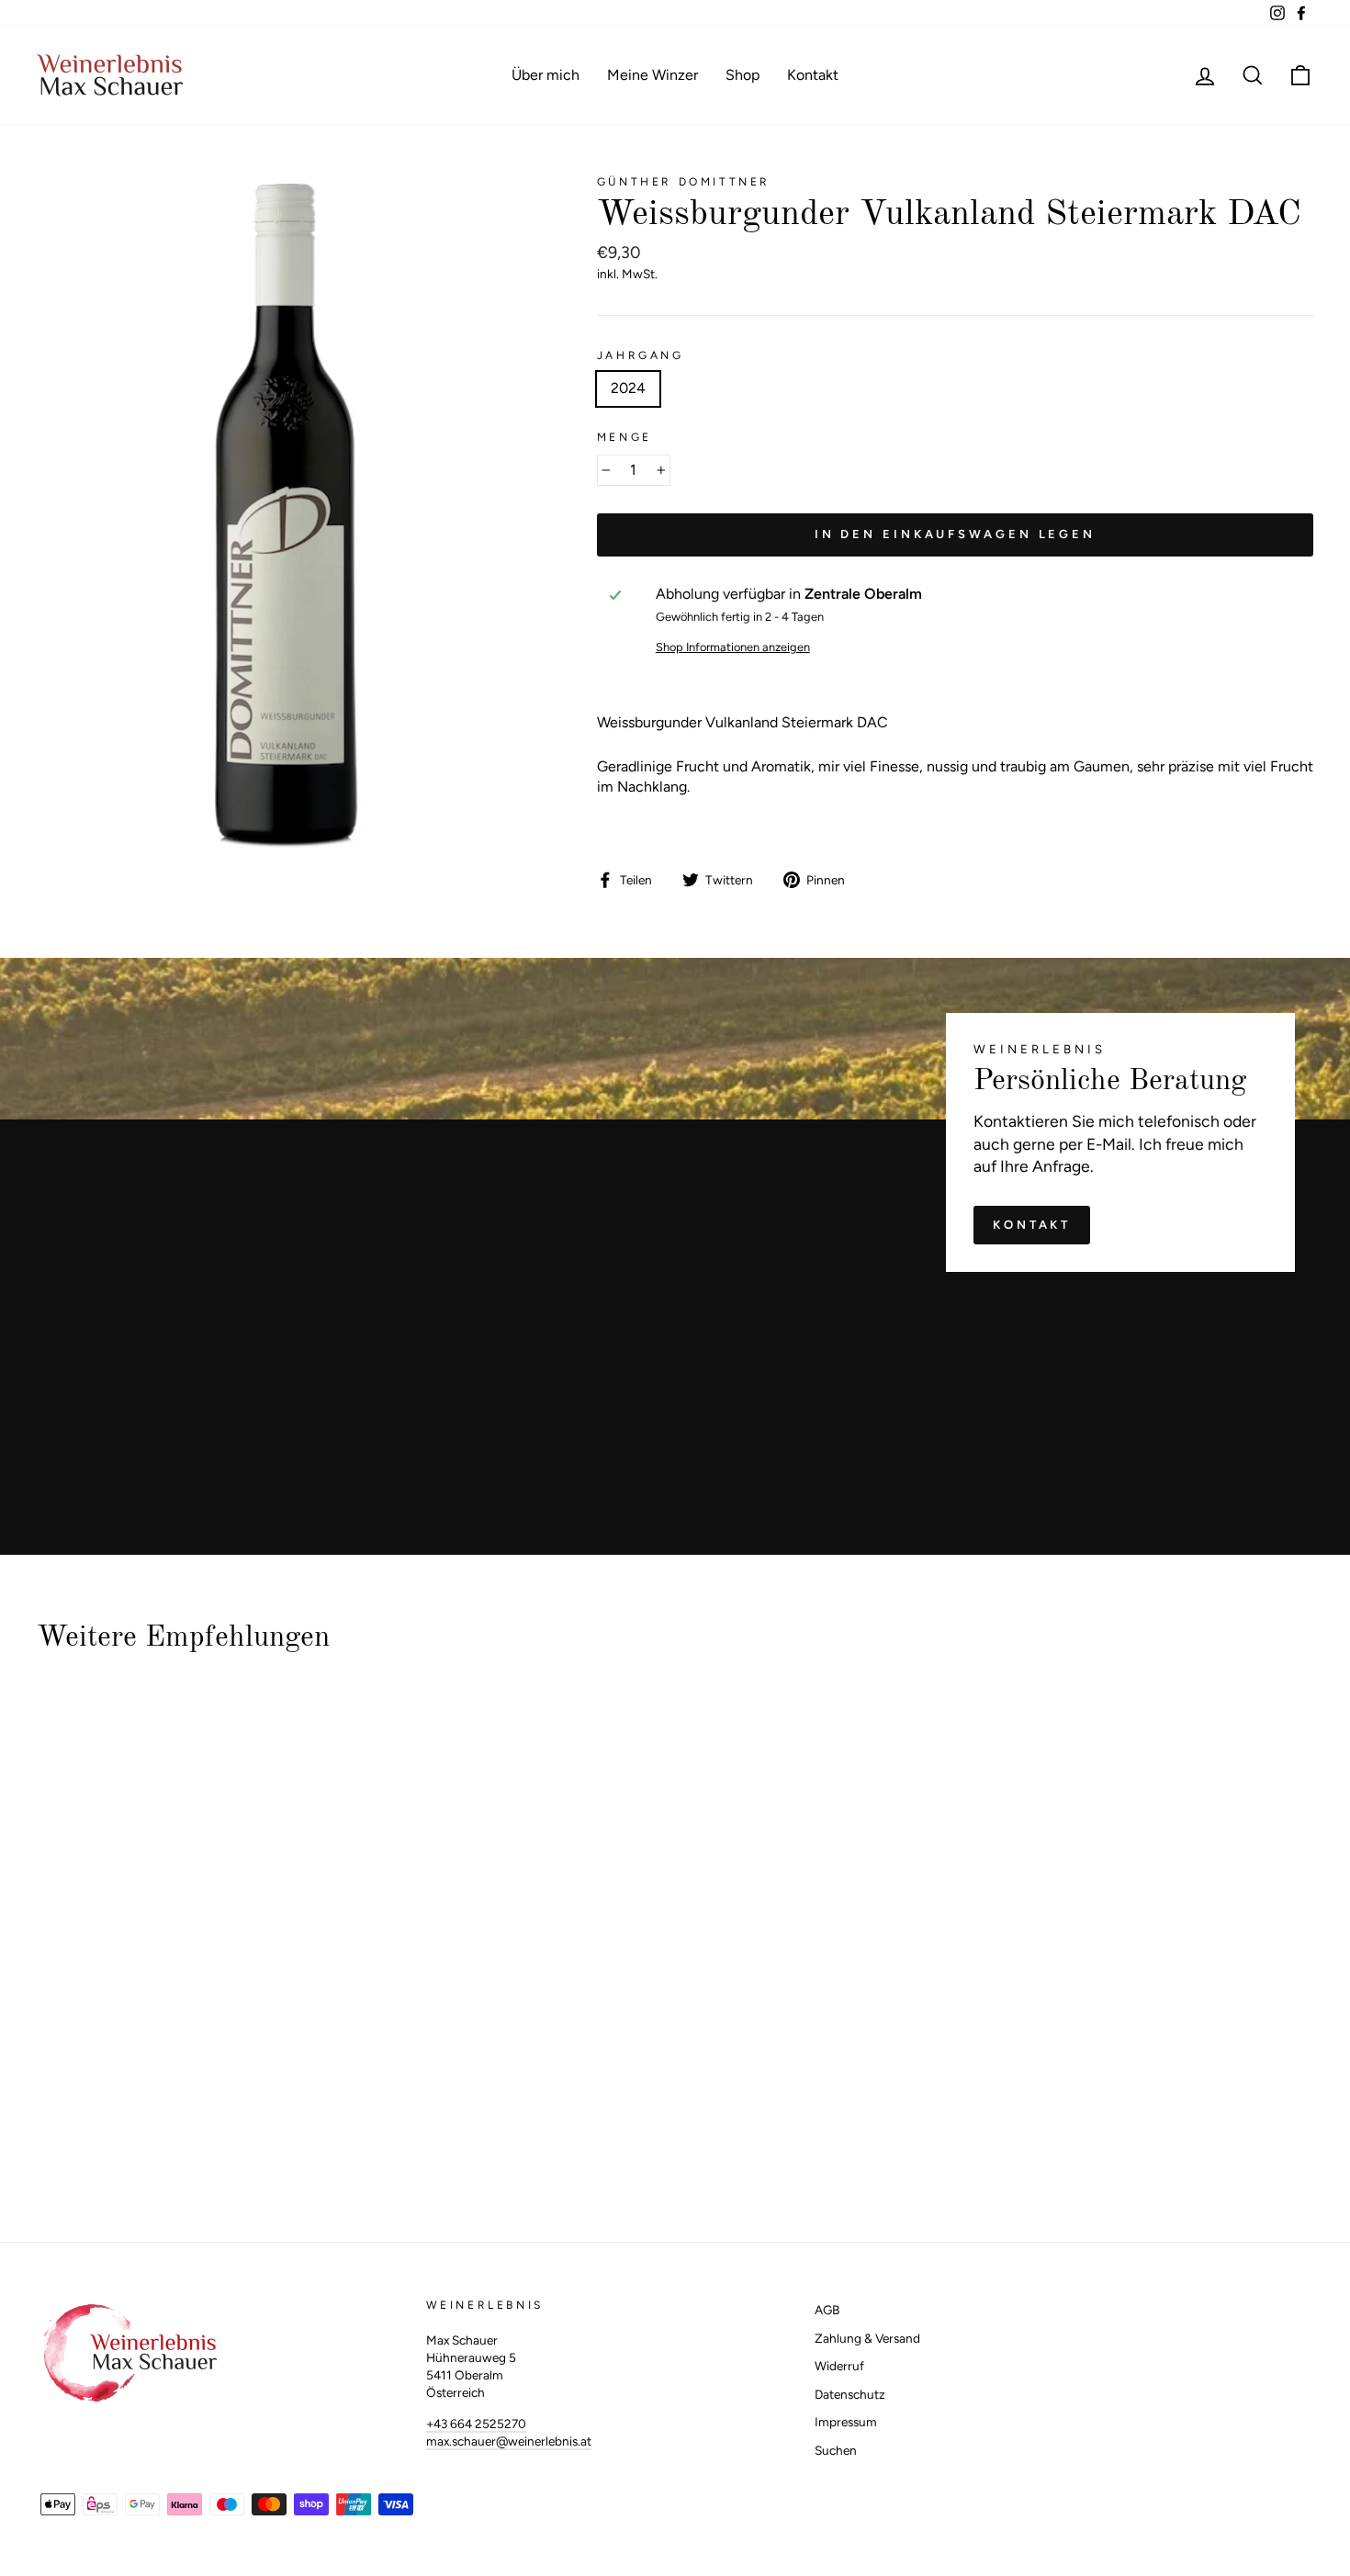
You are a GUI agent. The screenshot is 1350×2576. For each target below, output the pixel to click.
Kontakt (813, 75)
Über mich (546, 75)
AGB (827, 2310)
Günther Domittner (684, 182)
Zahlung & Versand (867, 2338)
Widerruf (839, 2366)
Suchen (836, 2450)
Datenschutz (850, 2394)
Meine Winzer (652, 75)
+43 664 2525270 (476, 2424)
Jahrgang (641, 355)
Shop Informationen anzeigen (733, 647)
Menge (624, 437)
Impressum (846, 2422)
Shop (742, 75)
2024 (628, 388)
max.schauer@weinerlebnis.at (509, 2441)
